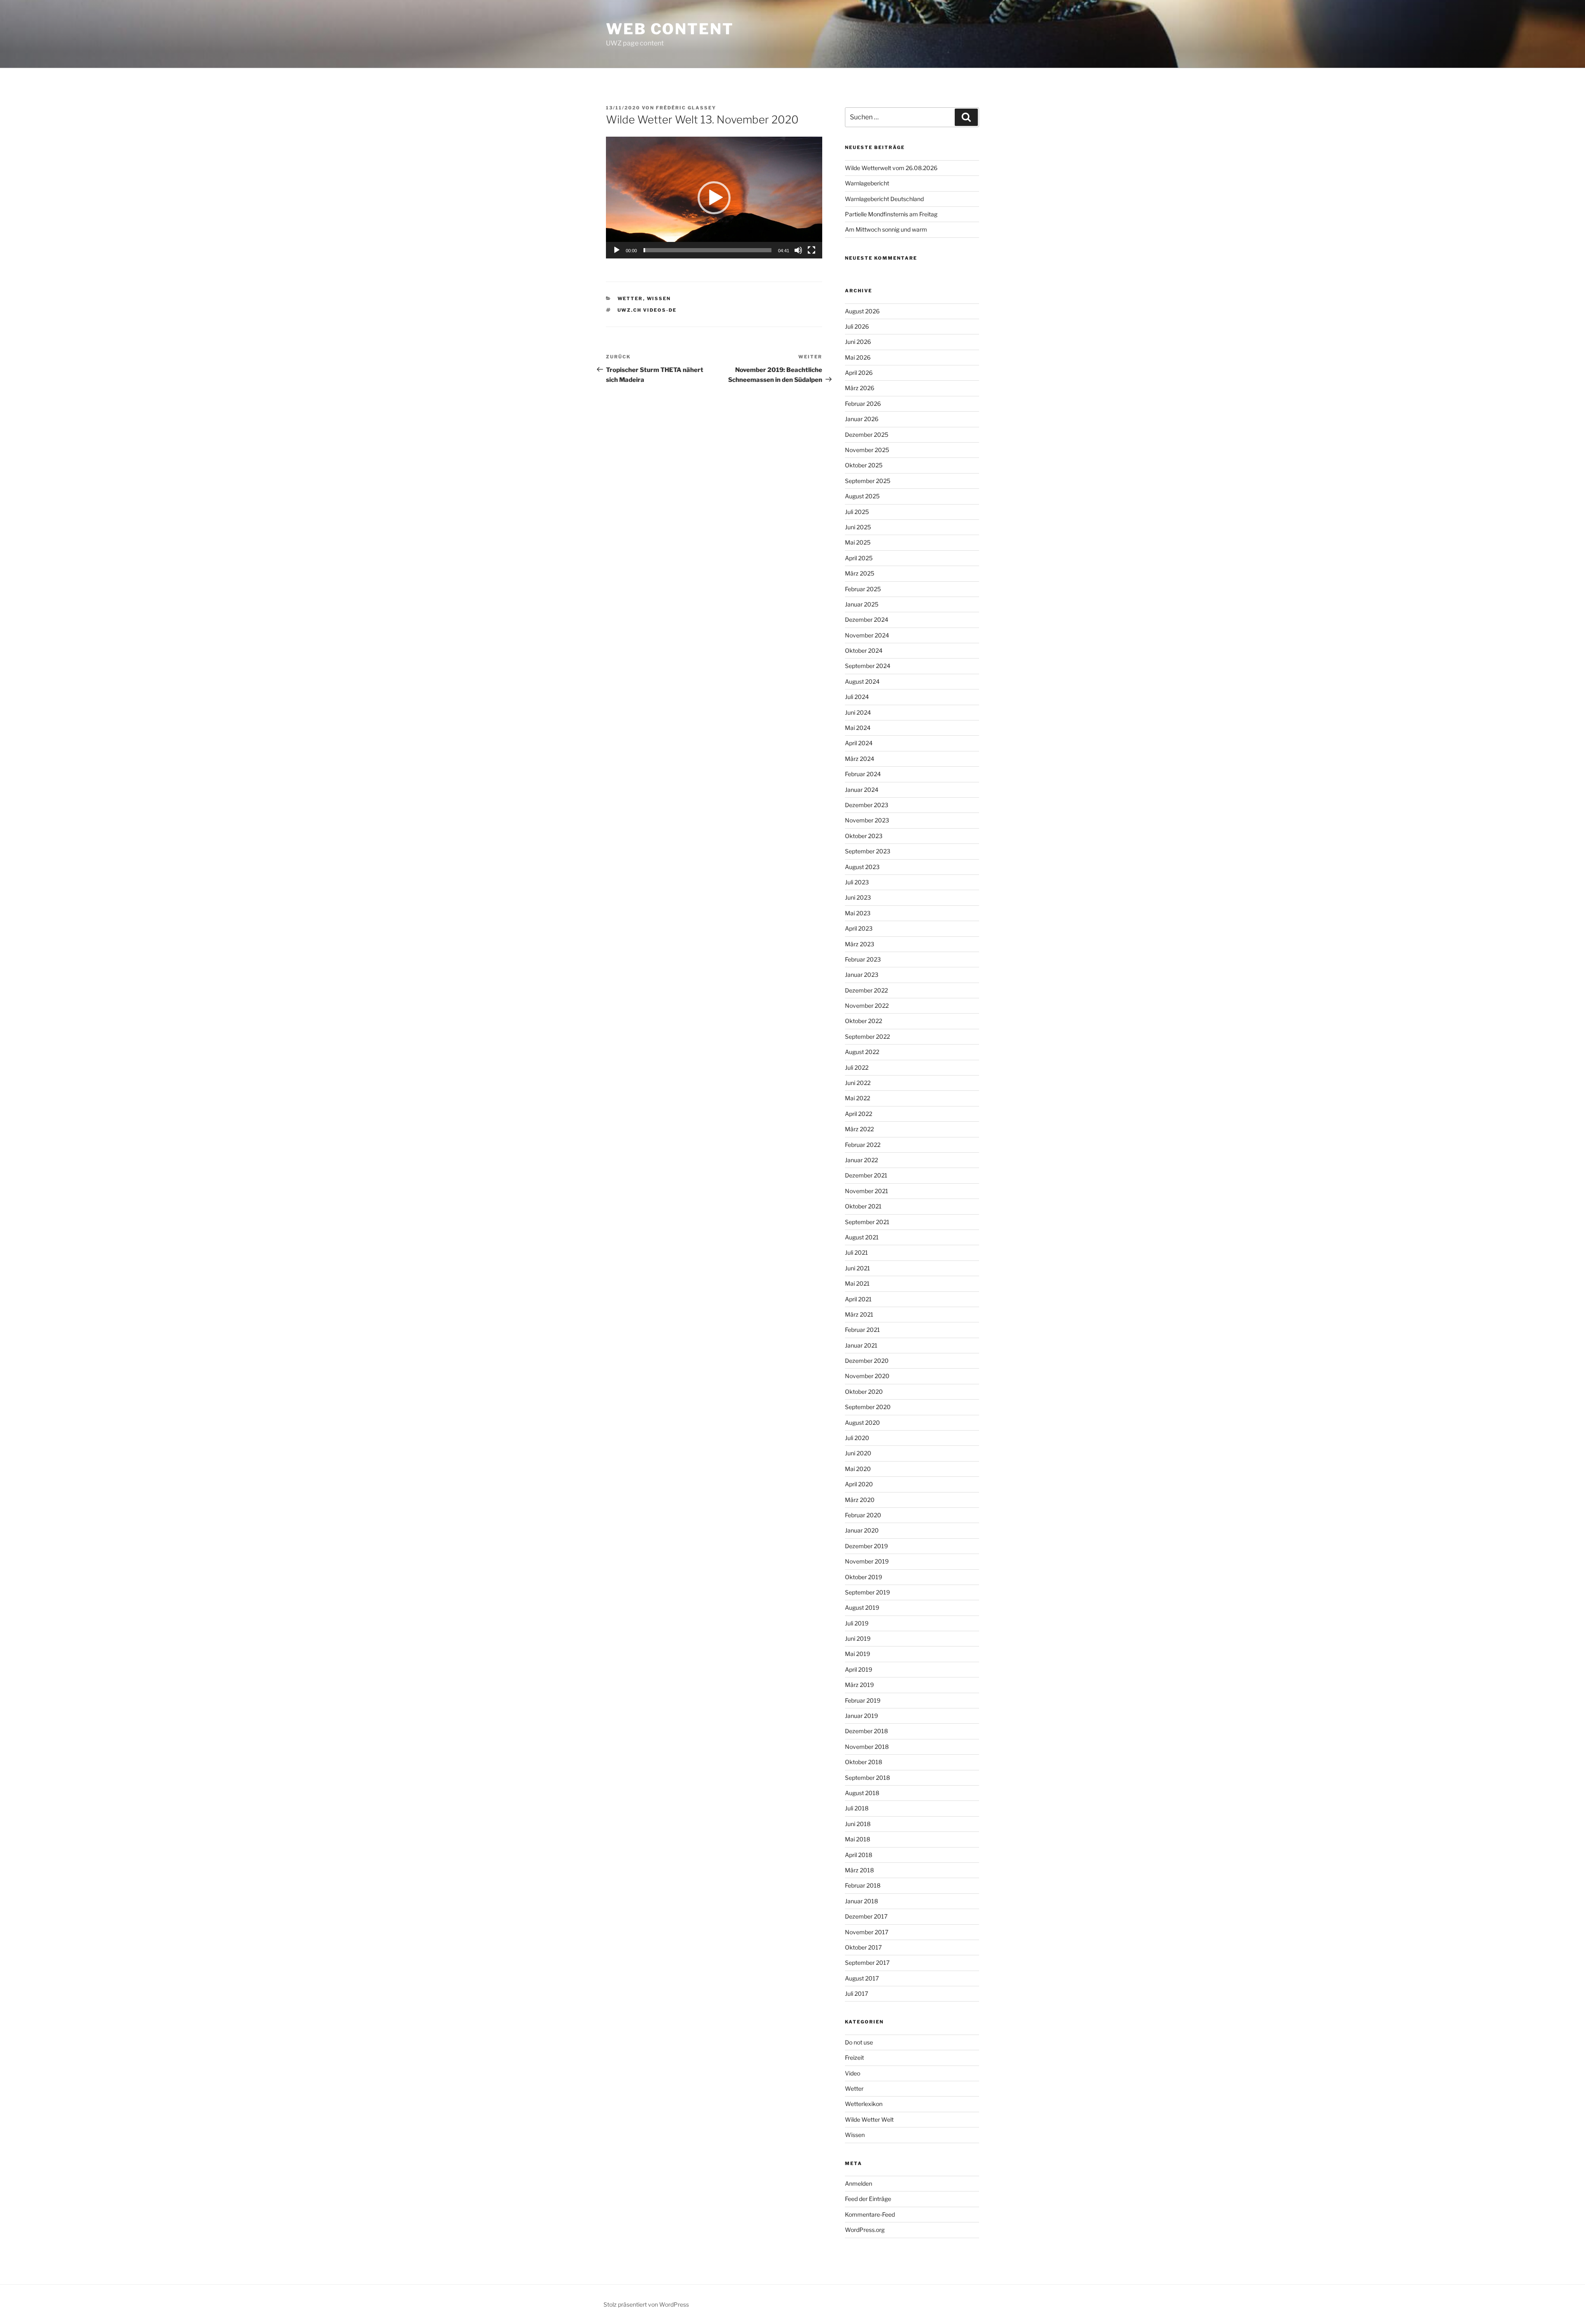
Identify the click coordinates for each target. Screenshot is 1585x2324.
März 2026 (860, 388)
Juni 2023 (858, 897)
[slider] (707, 250)
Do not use (859, 2042)
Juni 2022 (858, 1083)
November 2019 (867, 1561)
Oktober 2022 (863, 1021)
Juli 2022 (857, 1067)
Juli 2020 (857, 1438)
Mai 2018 (858, 1839)
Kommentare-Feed (870, 2214)
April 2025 (859, 558)
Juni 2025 (858, 527)
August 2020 (862, 1423)
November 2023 (867, 820)
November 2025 (867, 450)
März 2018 (859, 1870)
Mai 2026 (858, 357)
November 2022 (867, 1006)
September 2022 (867, 1036)
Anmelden (859, 2183)
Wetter (630, 298)
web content (670, 29)
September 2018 (867, 1778)
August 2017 (862, 1978)
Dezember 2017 (866, 1916)
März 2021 (859, 1314)
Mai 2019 (858, 1654)
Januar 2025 (862, 604)
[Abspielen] (617, 250)
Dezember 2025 (867, 435)
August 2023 (862, 867)
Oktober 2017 (863, 1947)
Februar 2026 (863, 404)
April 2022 (859, 1114)
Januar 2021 (861, 1345)
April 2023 (859, 928)
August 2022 (862, 1052)
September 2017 (867, 1963)
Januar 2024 (862, 790)
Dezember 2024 (867, 619)
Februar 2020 (863, 1515)
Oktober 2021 (863, 1206)
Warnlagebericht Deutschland (884, 199)
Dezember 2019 (866, 1546)
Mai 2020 (858, 1469)
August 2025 (862, 496)
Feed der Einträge (868, 2199)
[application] (714, 198)
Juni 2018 (858, 1824)
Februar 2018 (863, 1885)
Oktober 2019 (863, 1577)
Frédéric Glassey (686, 108)
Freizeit (854, 2057)
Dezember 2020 (867, 1361)
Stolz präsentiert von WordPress (646, 2304)
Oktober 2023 (864, 836)
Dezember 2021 (866, 1175)
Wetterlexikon (864, 2104)
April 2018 (859, 1855)
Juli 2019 (857, 1623)
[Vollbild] (811, 250)
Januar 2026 (862, 419)
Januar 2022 (861, 1160)
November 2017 (867, 1932)
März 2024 (860, 759)
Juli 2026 (857, 326)
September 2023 (868, 851)
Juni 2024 (858, 712)
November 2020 (867, 1376)
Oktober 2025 (864, 465)
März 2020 (860, 1500)
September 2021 (867, 1222)
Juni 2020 (858, 1453)
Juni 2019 (858, 1638)
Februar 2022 (863, 1145)
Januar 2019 (861, 1716)
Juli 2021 (856, 1252)
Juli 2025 (857, 512)
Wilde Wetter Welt (869, 2119)
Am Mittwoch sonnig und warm (886, 229)
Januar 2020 (862, 1530)
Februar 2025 (863, 589)
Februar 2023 (863, 959)
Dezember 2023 (867, 805)
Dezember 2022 (866, 990)
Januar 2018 (861, 1901)
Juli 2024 (857, 697)
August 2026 (862, 311)
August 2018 (862, 1793)
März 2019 (859, 1685)
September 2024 (868, 666)
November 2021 (867, 1191)
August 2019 (862, 1607)
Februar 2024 (863, 774)
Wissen (659, 298)
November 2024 (867, 635)
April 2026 (859, 373)
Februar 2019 (863, 1700)
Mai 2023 (858, 913)
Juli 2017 (856, 1994)
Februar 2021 (862, 1330)
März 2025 (860, 573)
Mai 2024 (858, 728)
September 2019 (867, 1592)
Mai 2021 (857, 1283)
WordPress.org (865, 2230)
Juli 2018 (857, 1808)
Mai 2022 (858, 1098)
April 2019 (859, 1669)
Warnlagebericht (867, 183)
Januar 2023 (862, 975)
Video (853, 2073)
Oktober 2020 (864, 1392)
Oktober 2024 (864, 650)
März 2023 (860, 944)
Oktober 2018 (863, 1762)
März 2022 (859, 1129)
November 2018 (867, 1747)
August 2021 (862, 1237)
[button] (714, 198)
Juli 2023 (857, 882)
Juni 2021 (858, 1268)
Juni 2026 (858, 342)
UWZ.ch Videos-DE (647, 310)
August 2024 (862, 681)
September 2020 (868, 1407)
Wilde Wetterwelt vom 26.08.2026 (891, 168)
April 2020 (859, 1484)
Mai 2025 (858, 542)
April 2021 (858, 1299)
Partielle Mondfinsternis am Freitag (891, 214)
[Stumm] (798, 250)
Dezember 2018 (866, 1731)
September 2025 (868, 481)
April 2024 (859, 743)
